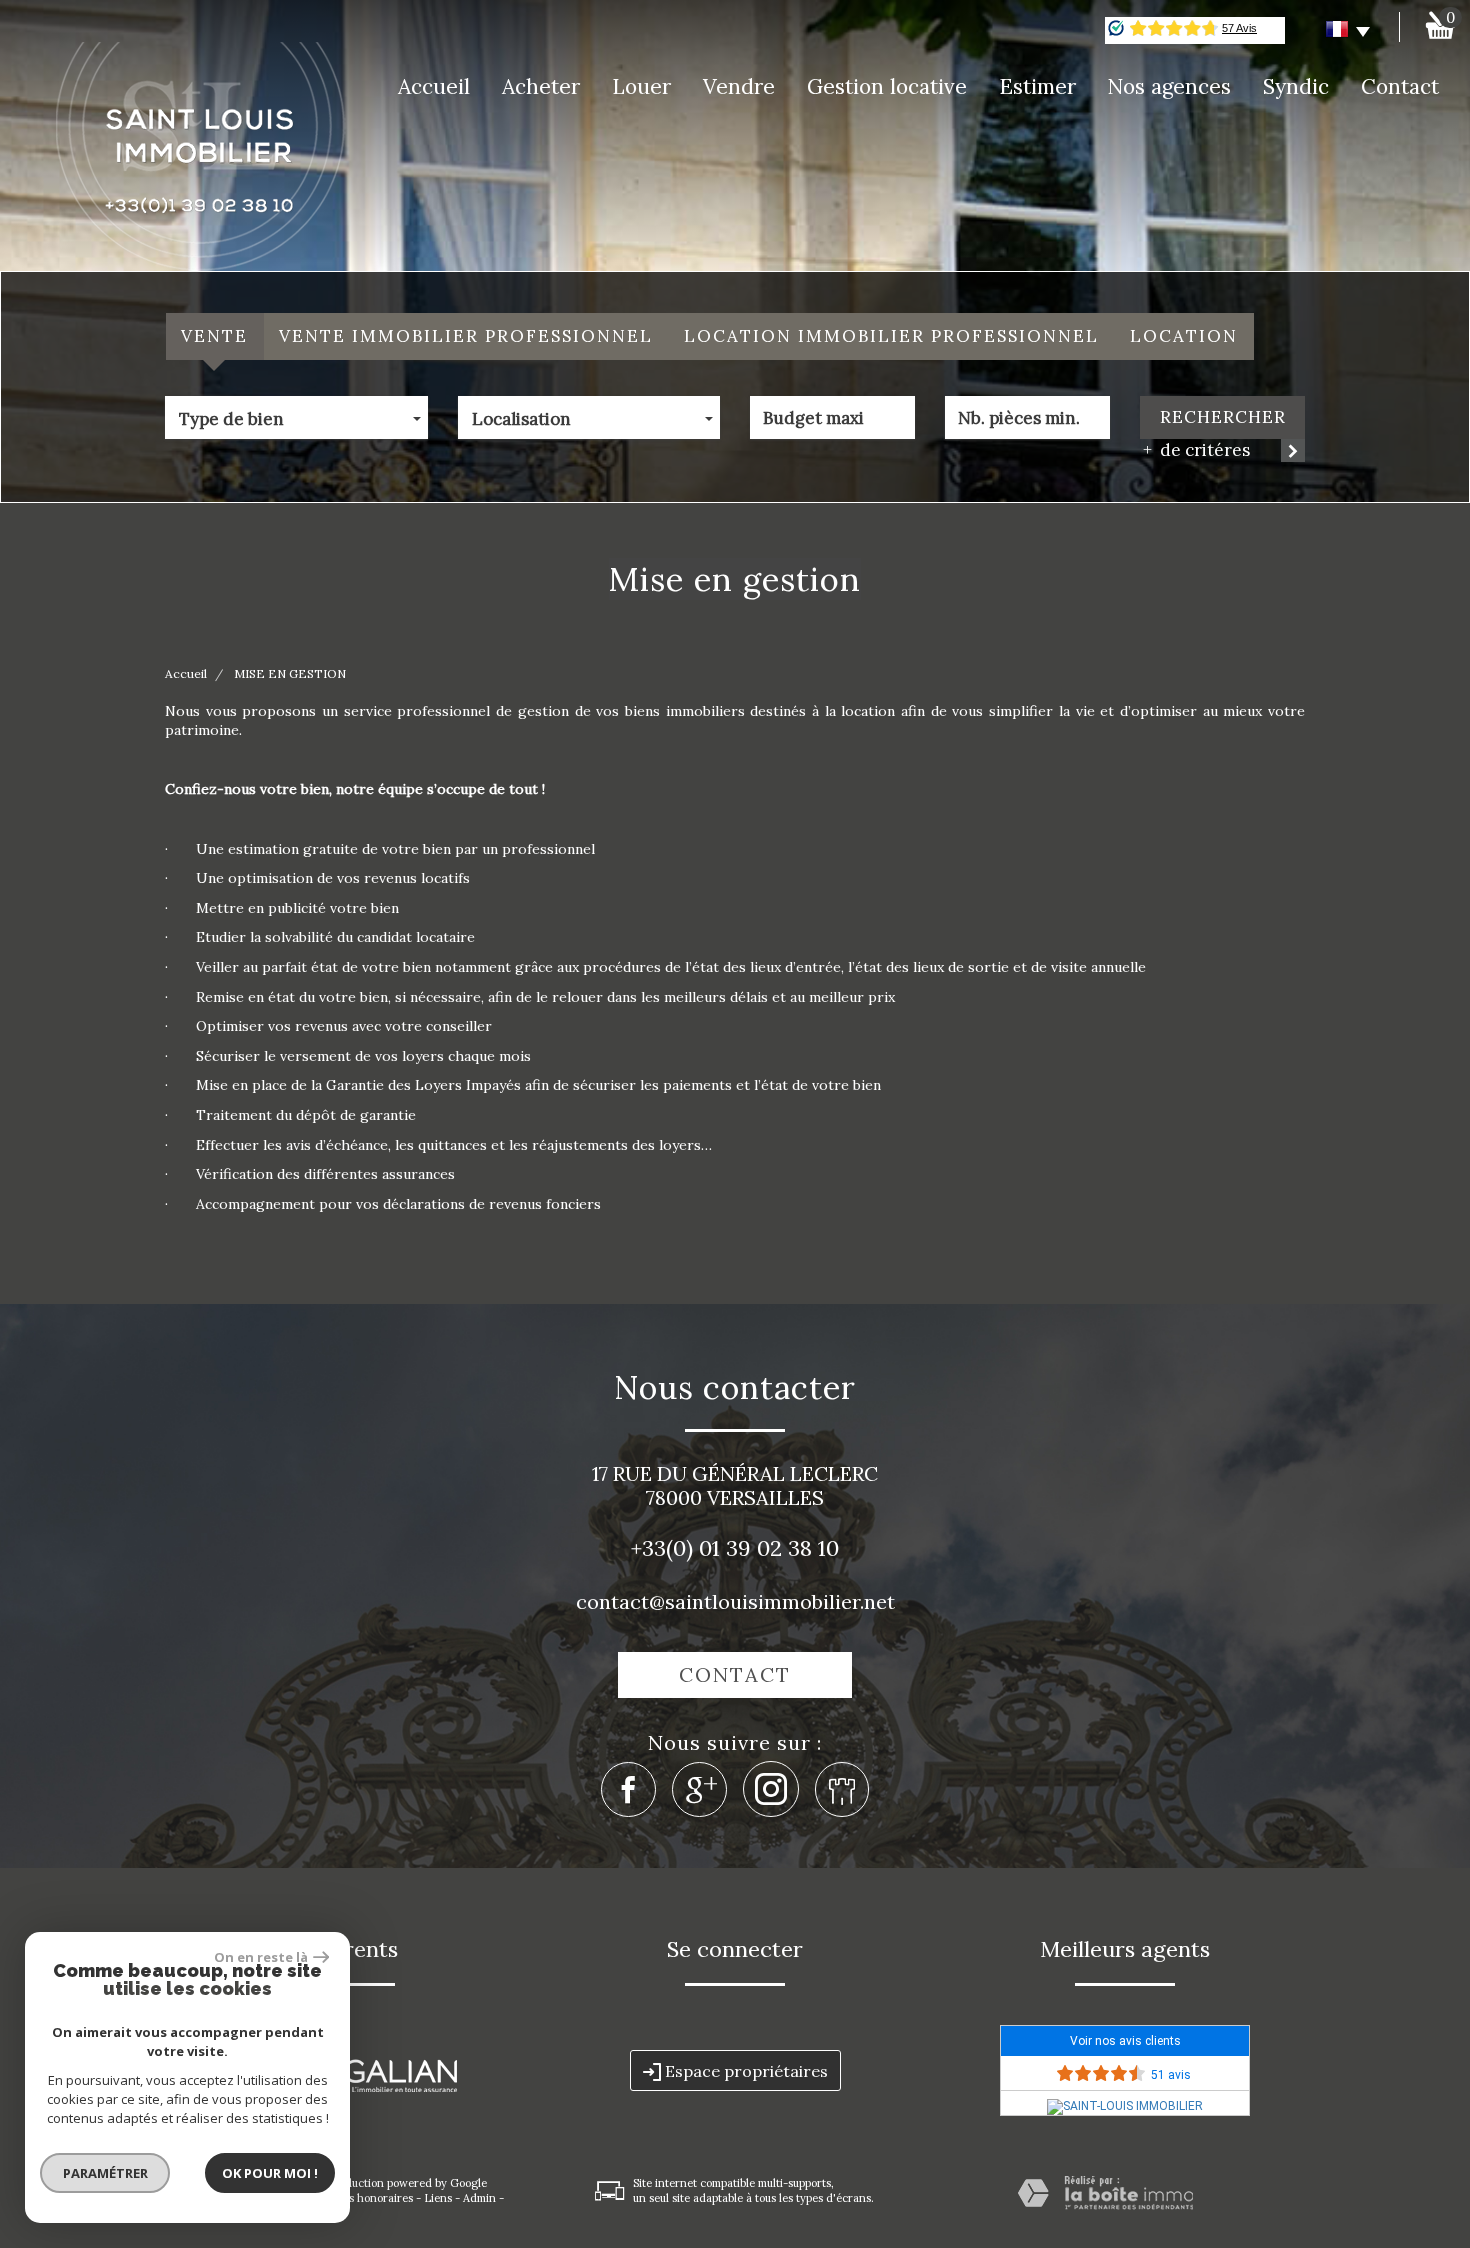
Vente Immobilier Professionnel (466, 336)
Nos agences (1169, 86)
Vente (214, 336)
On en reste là (261, 1957)
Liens (438, 2198)
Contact (1400, 86)
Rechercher (1223, 417)
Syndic (1296, 86)
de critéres (1201, 450)
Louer (641, 86)
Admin (479, 2198)
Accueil (434, 86)
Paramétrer (105, 2173)
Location (1184, 336)
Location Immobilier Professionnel (891, 336)
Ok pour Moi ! (270, 2173)
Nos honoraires (373, 2198)
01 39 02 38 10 (769, 1548)
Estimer (1037, 86)
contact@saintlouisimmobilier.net (735, 1601)
